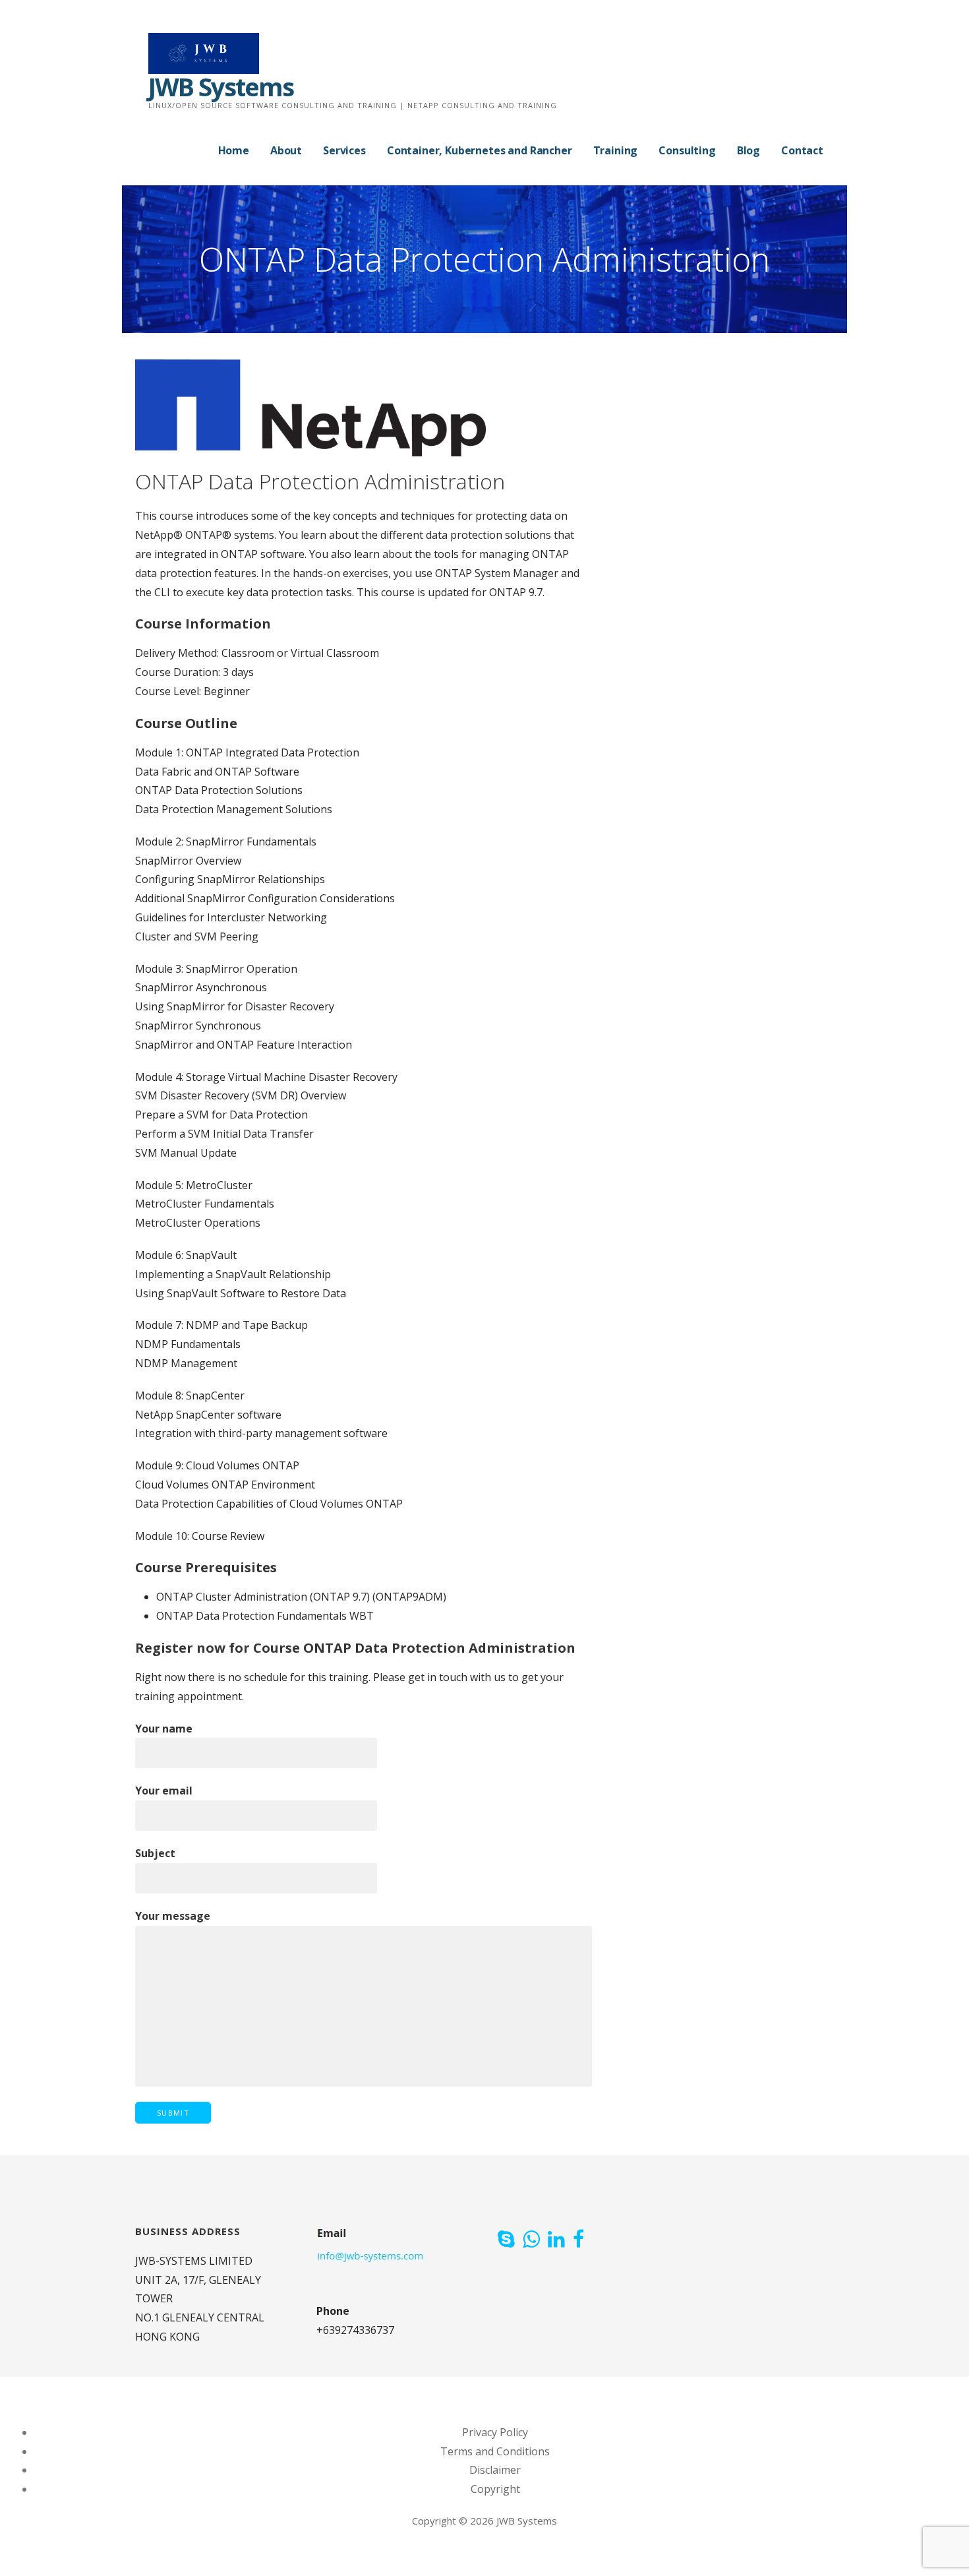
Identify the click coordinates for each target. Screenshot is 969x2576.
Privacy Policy (495, 2432)
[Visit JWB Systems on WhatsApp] (531, 2240)
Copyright (495, 2489)
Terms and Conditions (495, 2451)
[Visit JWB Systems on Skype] (506, 2240)
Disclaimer (495, 2470)
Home (234, 150)
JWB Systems (221, 86)
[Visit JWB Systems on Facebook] (578, 2240)
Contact (802, 150)
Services (344, 150)
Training (616, 150)
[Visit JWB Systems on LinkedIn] (556, 2240)
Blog (749, 150)
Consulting (687, 150)
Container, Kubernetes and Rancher (480, 150)
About (286, 150)
